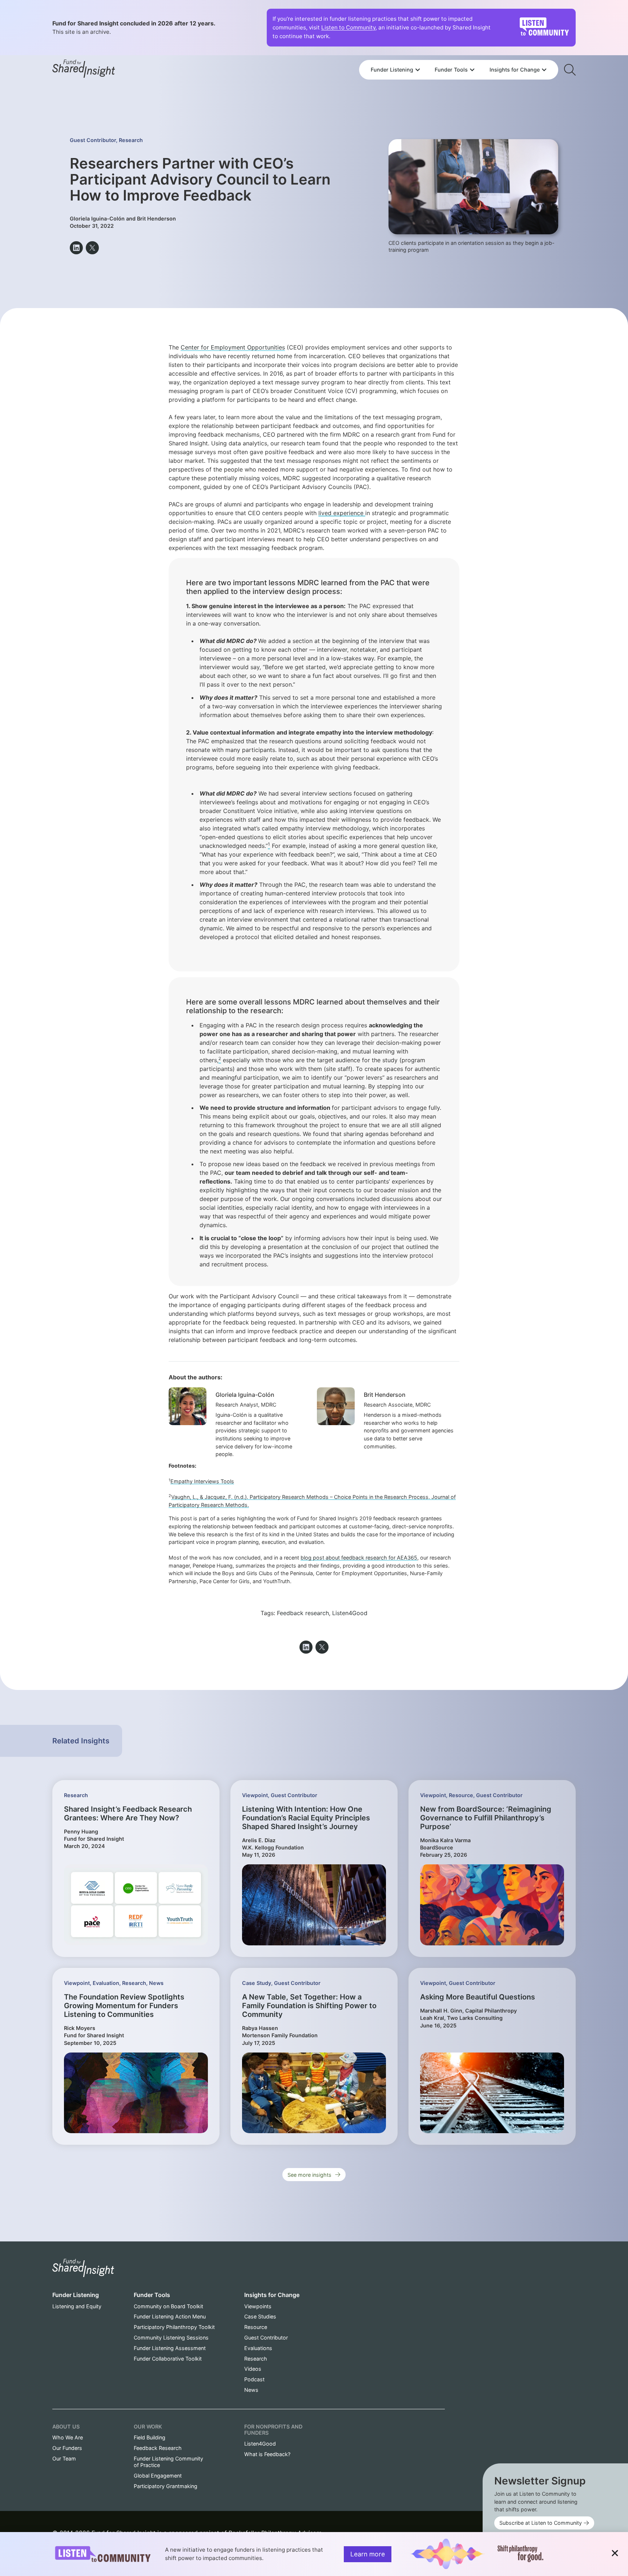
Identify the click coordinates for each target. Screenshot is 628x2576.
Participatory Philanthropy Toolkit (174, 2327)
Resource (461, 1795)
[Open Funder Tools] (472, 70)
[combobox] (459, 50)
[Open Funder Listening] (418, 70)
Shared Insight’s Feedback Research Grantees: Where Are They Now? (128, 1813)
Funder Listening (76, 2295)
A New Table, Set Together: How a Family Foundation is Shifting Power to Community (309, 2006)
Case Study (257, 1983)
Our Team (64, 2458)
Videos (253, 2369)
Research (131, 140)
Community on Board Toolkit (168, 2306)
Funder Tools (152, 2295)
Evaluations (258, 2348)
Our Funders (67, 2448)
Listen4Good (350, 1613)
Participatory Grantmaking (166, 2486)
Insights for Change (272, 2295)
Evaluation (106, 1983)
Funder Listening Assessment (170, 2348)
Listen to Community (348, 27)
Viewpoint (255, 1795)
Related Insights (81, 1741)
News (156, 1983)
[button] (76, 248)
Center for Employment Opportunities (233, 347)
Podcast (254, 2379)
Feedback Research (158, 2448)
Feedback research (303, 1613)
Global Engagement (158, 2476)
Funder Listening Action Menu (170, 2316)
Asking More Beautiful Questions (478, 1997)
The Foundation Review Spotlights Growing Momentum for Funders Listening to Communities (124, 2006)
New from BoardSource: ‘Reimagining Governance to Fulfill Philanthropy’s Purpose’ (486, 1818)
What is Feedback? (267, 2454)
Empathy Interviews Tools (202, 1481)
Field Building (150, 2437)
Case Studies (260, 2316)
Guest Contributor (93, 140)
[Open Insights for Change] (544, 70)
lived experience (342, 513)
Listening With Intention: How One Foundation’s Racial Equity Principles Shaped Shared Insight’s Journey (306, 1818)
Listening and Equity (77, 2306)
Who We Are (68, 2437)
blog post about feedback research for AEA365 (359, 1558)
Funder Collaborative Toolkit (168, 2359)
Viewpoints (258, 2306)
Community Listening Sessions (171, 2338)
